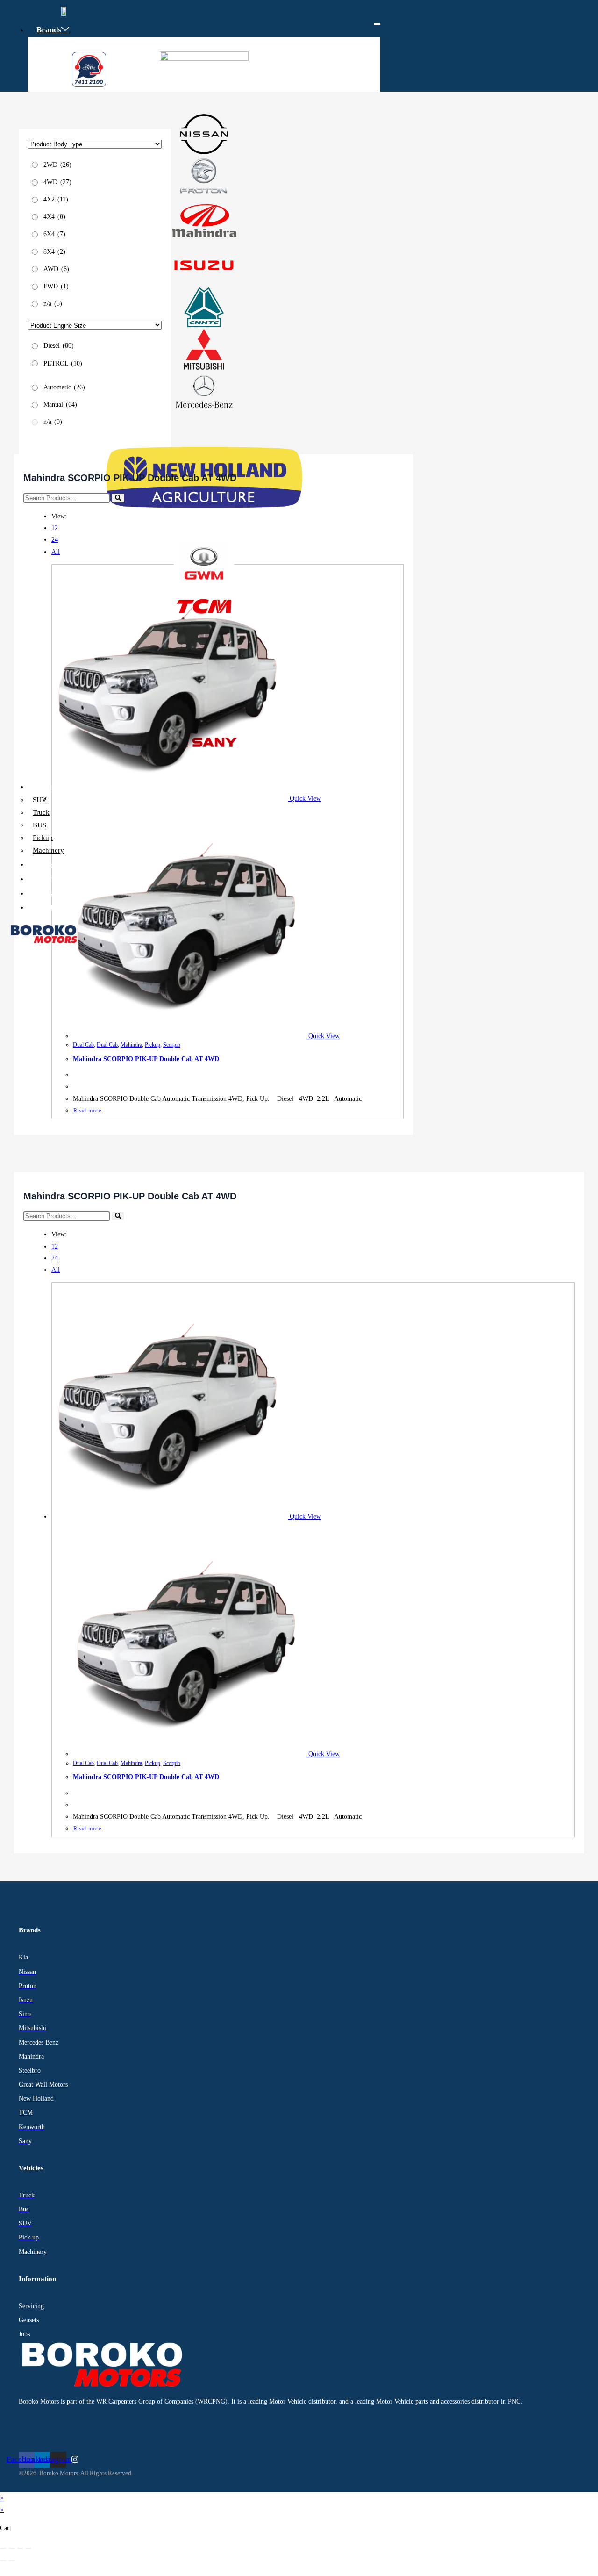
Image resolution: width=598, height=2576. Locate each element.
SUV (40, 800)
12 (55, 528)
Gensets (50, 864)
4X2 (56, 199)
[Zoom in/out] (3, 2548)
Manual (60, 404)
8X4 (54, 251)
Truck (41, 812)
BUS (39, 825)
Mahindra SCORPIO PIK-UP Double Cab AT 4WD (146, 1059)
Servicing (53, 879)
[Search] (118, 498)
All (56, 552)
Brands (49, 30)
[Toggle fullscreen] (12, 2548)
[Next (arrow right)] (12, 2561)
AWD (56, 269)
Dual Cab (83, 1045)
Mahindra (131, 1045)
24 (55, 540)
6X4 (54, 234)
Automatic (64, 387)
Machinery (48, 850)
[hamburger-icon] (377, 24)
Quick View (304, 799)
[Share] (20, 2548)
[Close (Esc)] (28, 2548)
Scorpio (172, 1045)
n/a (53, 303)
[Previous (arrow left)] (3, 2561)
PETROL (63, 363)
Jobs (44, 893)
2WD (57, 164)
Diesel (59, 346)
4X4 (54, 216)
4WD (57, 182)
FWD (56, 286)
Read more (87, 1111)
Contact (50, 907)
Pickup (43, 838)
